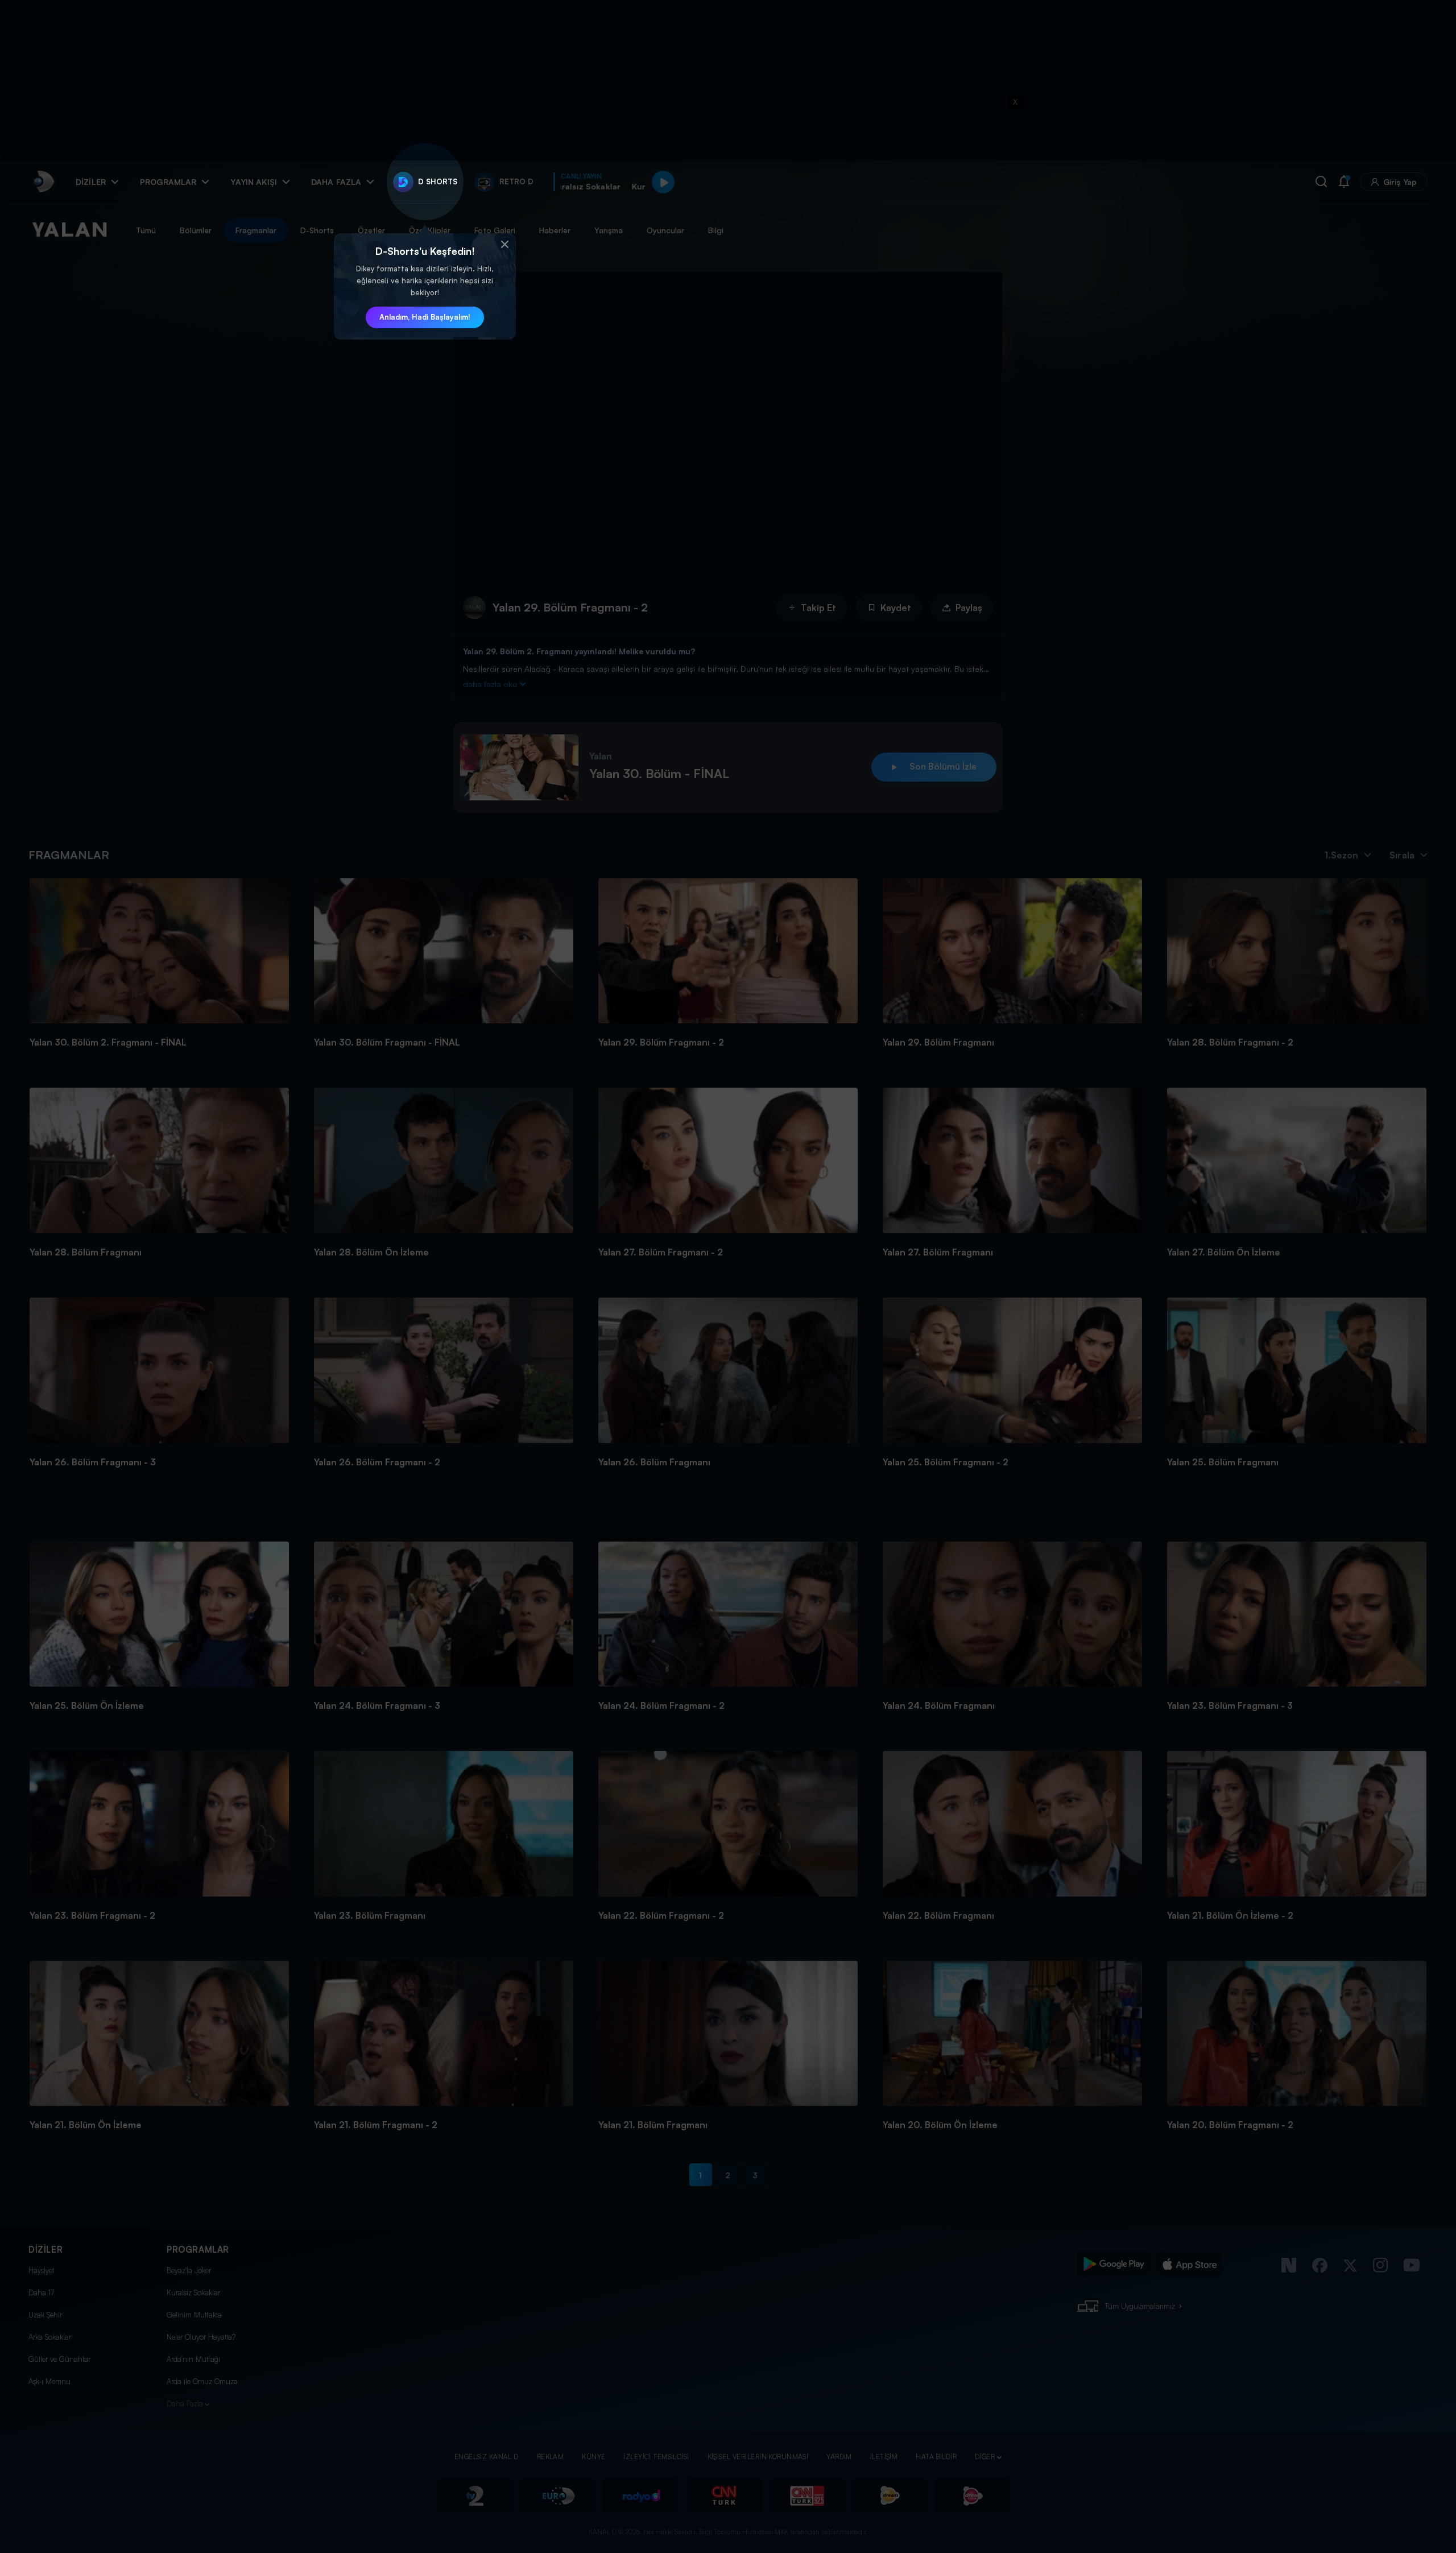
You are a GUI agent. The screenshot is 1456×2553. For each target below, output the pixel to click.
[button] (504, 245)
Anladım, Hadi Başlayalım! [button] (425, 317)
